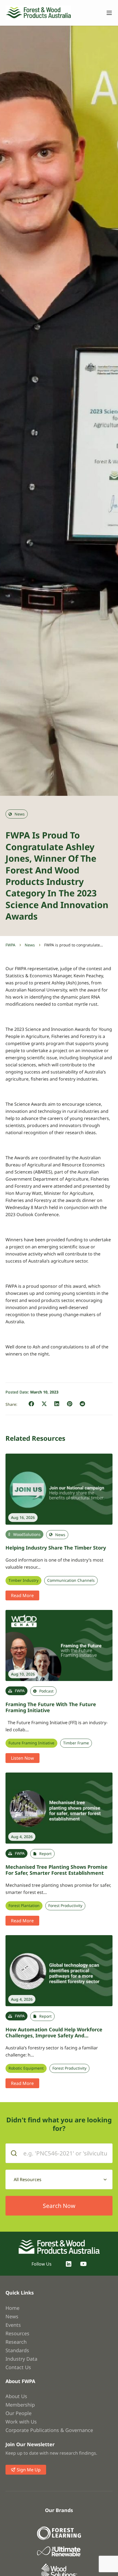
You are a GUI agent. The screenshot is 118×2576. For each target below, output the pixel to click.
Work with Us (21, 2422)
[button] (31, 1404)
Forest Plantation (24, 1906)
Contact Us (18, 2367)
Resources (17, 2333)
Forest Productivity (65, 1906)
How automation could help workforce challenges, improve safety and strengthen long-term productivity (54, 2036)
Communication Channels (71, 1580)
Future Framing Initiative (31, 1743)
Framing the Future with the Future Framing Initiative (51, 1707)
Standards (17, 2350)
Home (12, 2308)
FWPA (10, 945)
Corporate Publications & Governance (49, 2430)
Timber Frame (76, 1743)
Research (16, 2342)
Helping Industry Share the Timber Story (56, 1548)
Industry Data (21, 2359)
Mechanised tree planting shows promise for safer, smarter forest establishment (57, 1870)
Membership (20, 2405)
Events (13, 2325)
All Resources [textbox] (28, 2179)
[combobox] (59, 2179)
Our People (19, 2413)
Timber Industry (23, 1580)
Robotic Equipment (26, 2068)
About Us (16, 2396)
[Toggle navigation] (106, 13)
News (30, 945)
